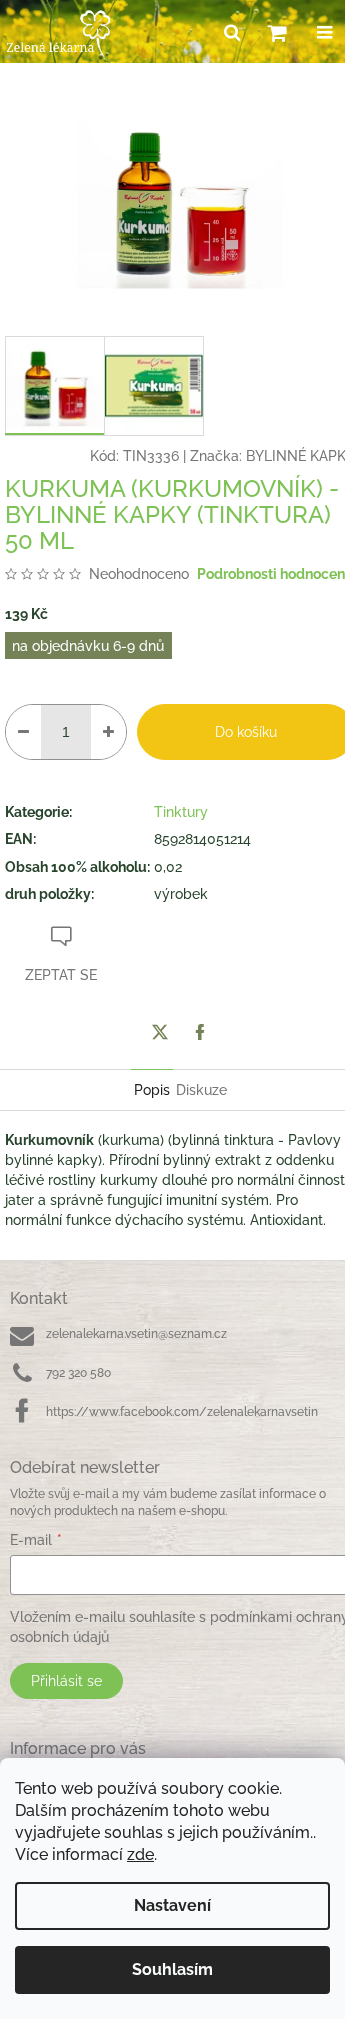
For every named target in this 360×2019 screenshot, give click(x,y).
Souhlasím (172, 1969)
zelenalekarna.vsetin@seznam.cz (136, 1334)
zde (140, 1854)
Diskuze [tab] (201, 1090)
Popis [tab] (152, 1090)
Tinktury (181, 812)
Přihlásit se (66, 1681)
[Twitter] (160, 1032)
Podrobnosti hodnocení (273, 574)
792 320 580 (78, 1373)
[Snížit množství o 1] (23, 732)
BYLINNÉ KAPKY (300, 456)
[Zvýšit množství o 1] (108, 732)
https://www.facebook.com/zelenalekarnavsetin (182, 1412)
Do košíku (246, 732)
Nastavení (172, 1905)
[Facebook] (200, 1032)
